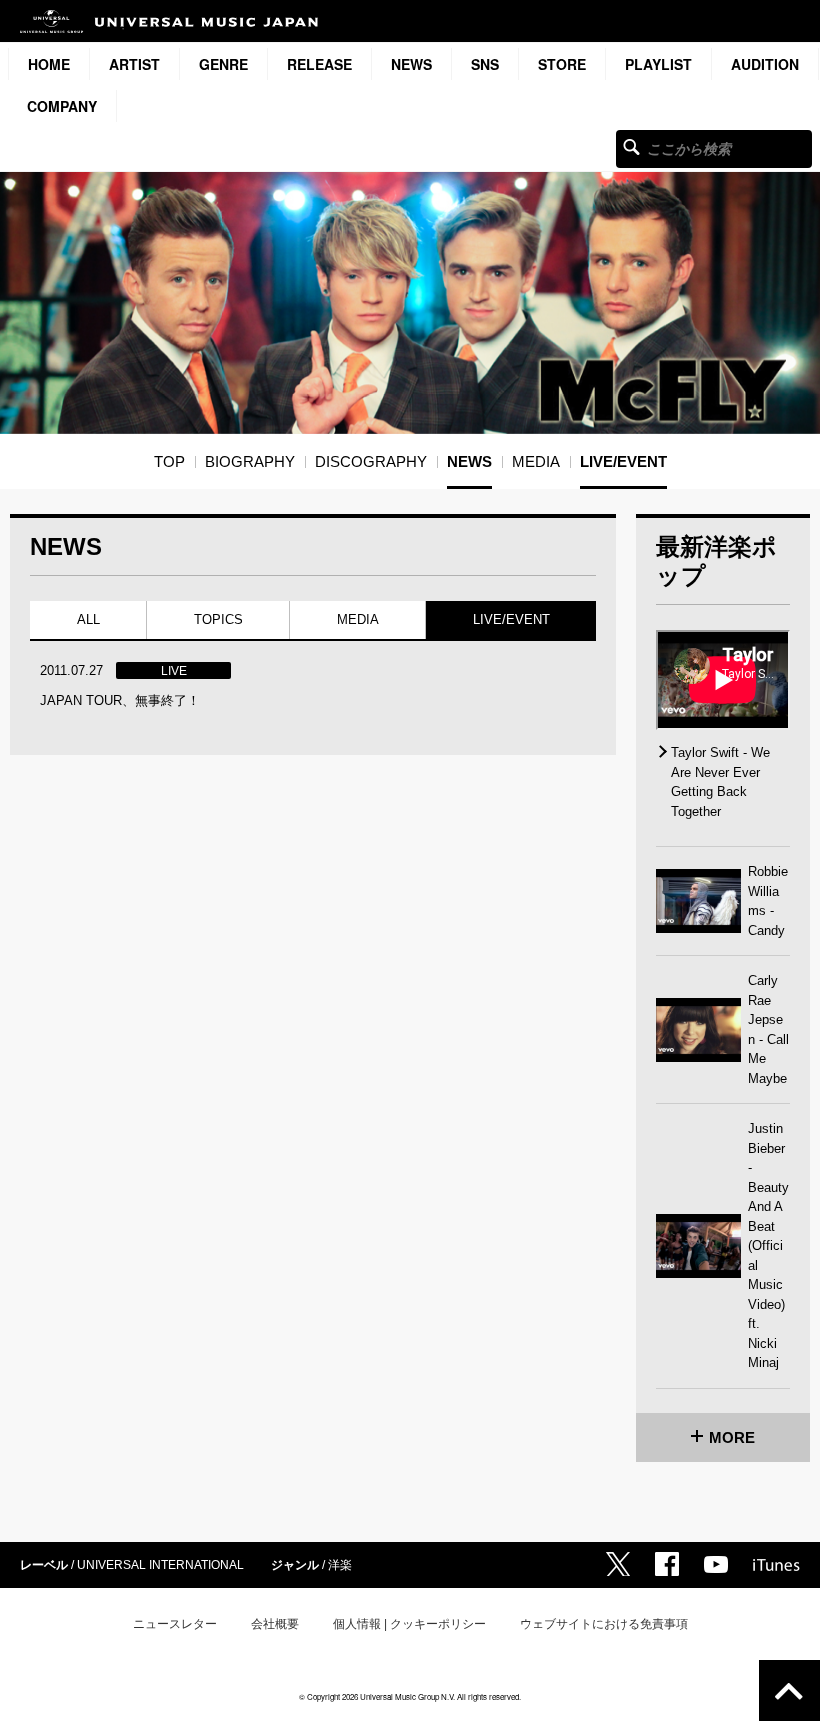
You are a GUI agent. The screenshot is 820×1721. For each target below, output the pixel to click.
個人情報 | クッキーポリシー (409, 1624)
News (411, 64)
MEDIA (358, 619)
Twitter (618, 1564)
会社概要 (275, 1624)
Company (62, 106)
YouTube (716, 1564)
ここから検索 (631, 146)
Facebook (667, 1564)
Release (319, 64)
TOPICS (218, 619)
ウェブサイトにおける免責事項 (604, 1624)
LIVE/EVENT (511, 619)
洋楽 (340, 1565)
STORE (562, 64)
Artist (134, 64)
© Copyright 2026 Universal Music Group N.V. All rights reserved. (410, 1696)
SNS (485, 64)
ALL (88, 619)
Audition (765, 64)
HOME (49, 64)
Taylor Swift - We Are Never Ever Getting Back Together (720, 782)
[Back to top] (789, 1690)
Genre (223, 64)
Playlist (658, 64)
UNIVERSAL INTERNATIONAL (160, 1565)
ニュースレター (175, 1624)
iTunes (776, 1565)
